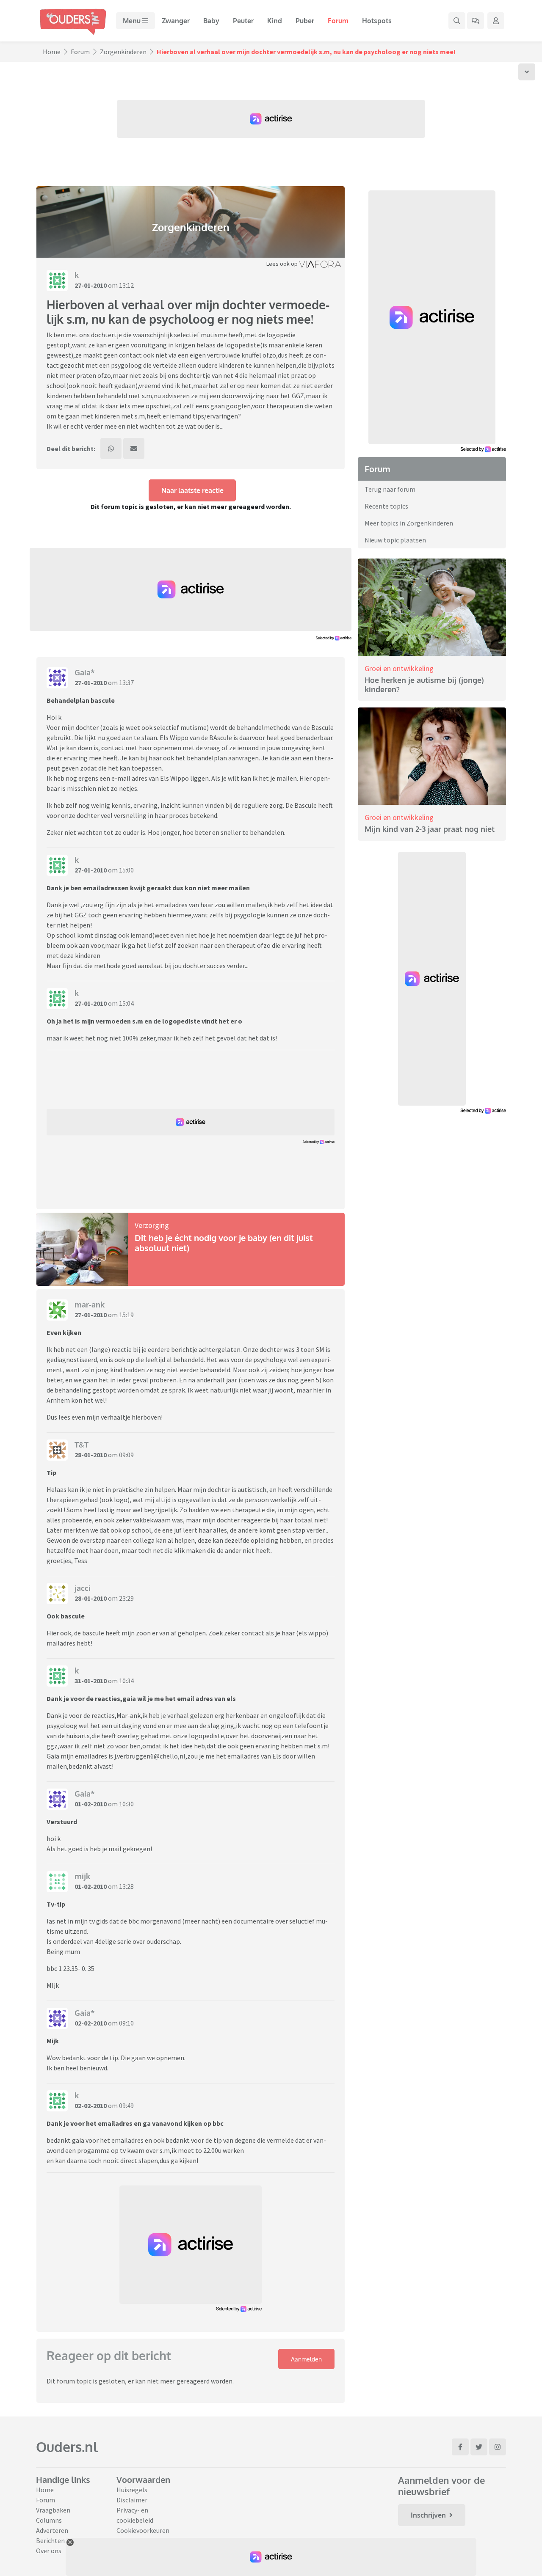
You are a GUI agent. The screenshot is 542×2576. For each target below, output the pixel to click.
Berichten (50, 2540)
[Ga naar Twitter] (479, 2447)
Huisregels (132, 2490)
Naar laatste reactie (192, 490)
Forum (338, 21)
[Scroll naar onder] (527, 72)
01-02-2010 (91, 1804)
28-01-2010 (91, 1455)
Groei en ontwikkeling (399, 668)
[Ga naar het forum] (476, 21)
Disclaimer (132, 2500)
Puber (305, 21)
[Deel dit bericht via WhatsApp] (111, 449)
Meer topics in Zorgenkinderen (409, 523)
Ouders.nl (67, 2447)
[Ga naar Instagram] (498, 2447)
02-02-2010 (91, 2023)
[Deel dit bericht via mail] (134, 449)
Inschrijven (428, 2515)
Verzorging (152, 1225)
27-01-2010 (91, 285)
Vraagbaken (53, 2510)
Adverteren (52, 2530)
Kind (275, 21)
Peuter (243, 21)
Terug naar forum (390, 489)
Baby (211, 21)
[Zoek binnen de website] (457, 21)
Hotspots (377, 21)
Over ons (49, 2551)
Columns (49, 2520)
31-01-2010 (91, 1681)
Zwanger (176, 21)
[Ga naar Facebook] (460, 2447)
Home (52, 52)
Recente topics (386, 506)
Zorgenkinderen (123, 52)
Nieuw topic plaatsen (395, 540)
